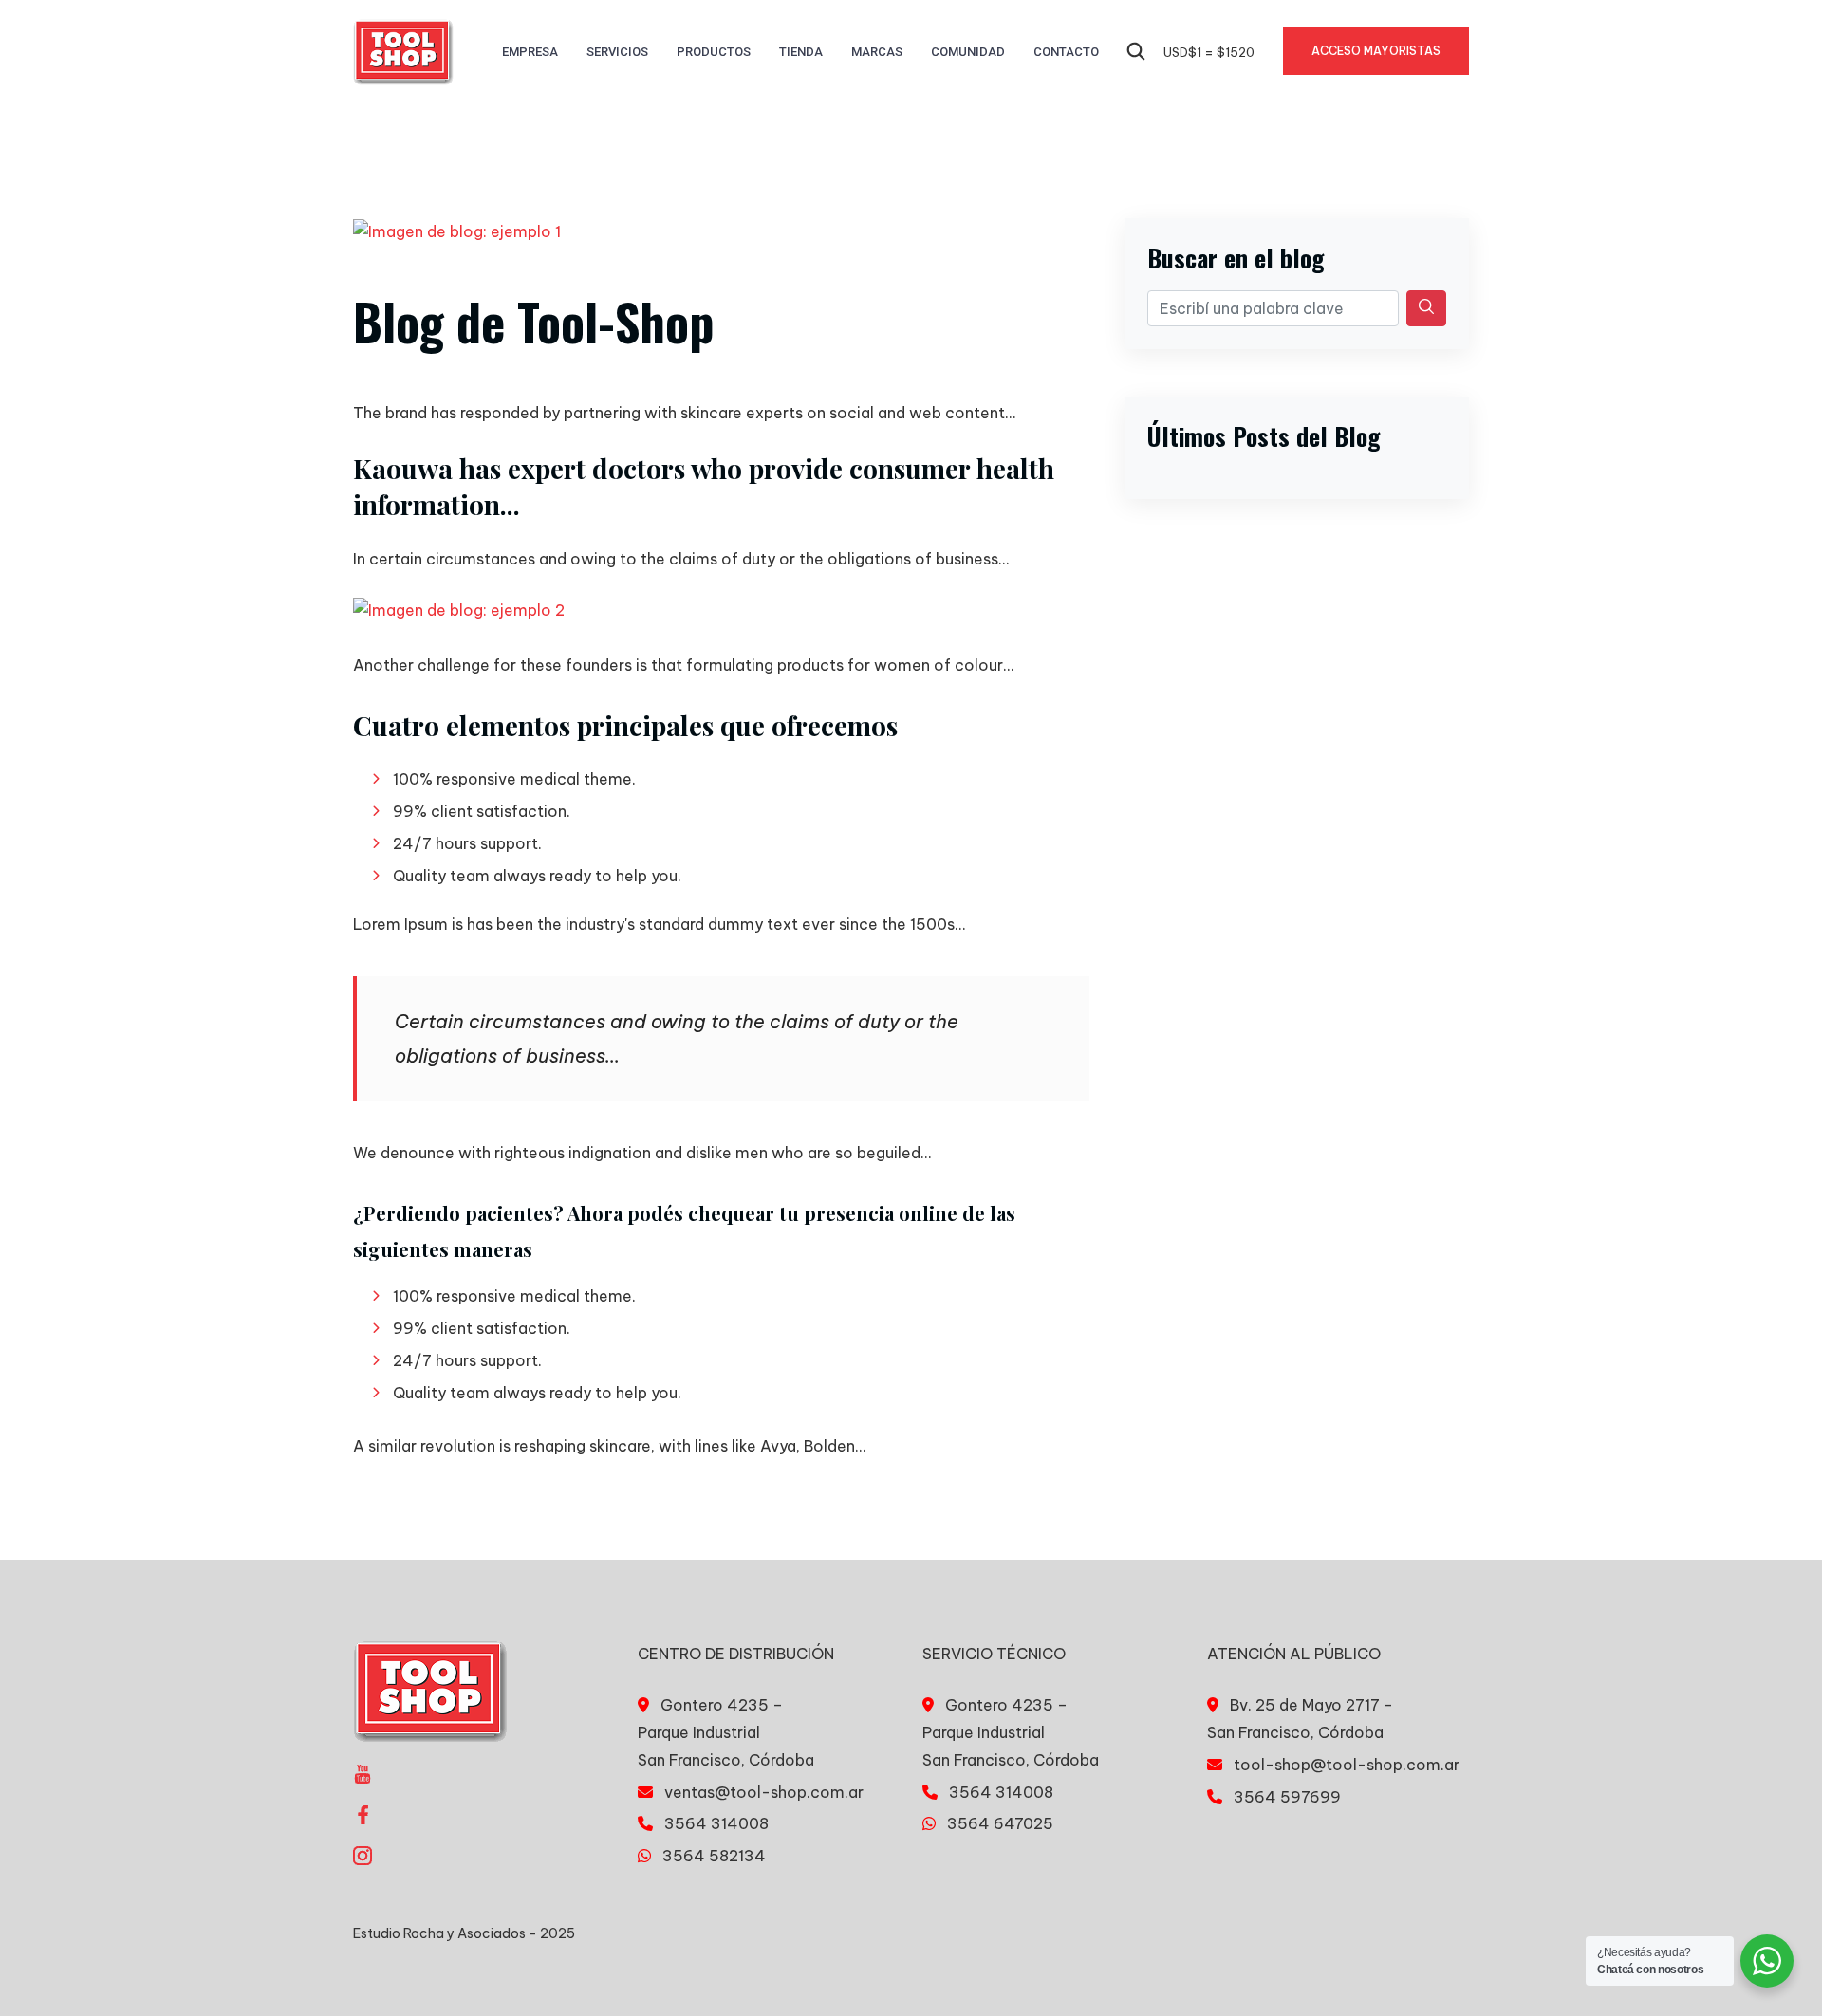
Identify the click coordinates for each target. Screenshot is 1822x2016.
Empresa (530, 52)
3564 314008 (716, 1823)
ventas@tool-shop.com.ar (764, 1792)
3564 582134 (714, 1856)
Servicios (617, 52)
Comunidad (968, 52)
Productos (714, 52)
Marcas (877, 52)
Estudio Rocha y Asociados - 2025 (464, 1933)
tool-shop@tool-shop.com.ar (1347, 1765)
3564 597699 (1287, 1797)
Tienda (801, 52)
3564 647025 (1000, 1823)
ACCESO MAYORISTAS (1376, 51)
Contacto (1066, 52)
